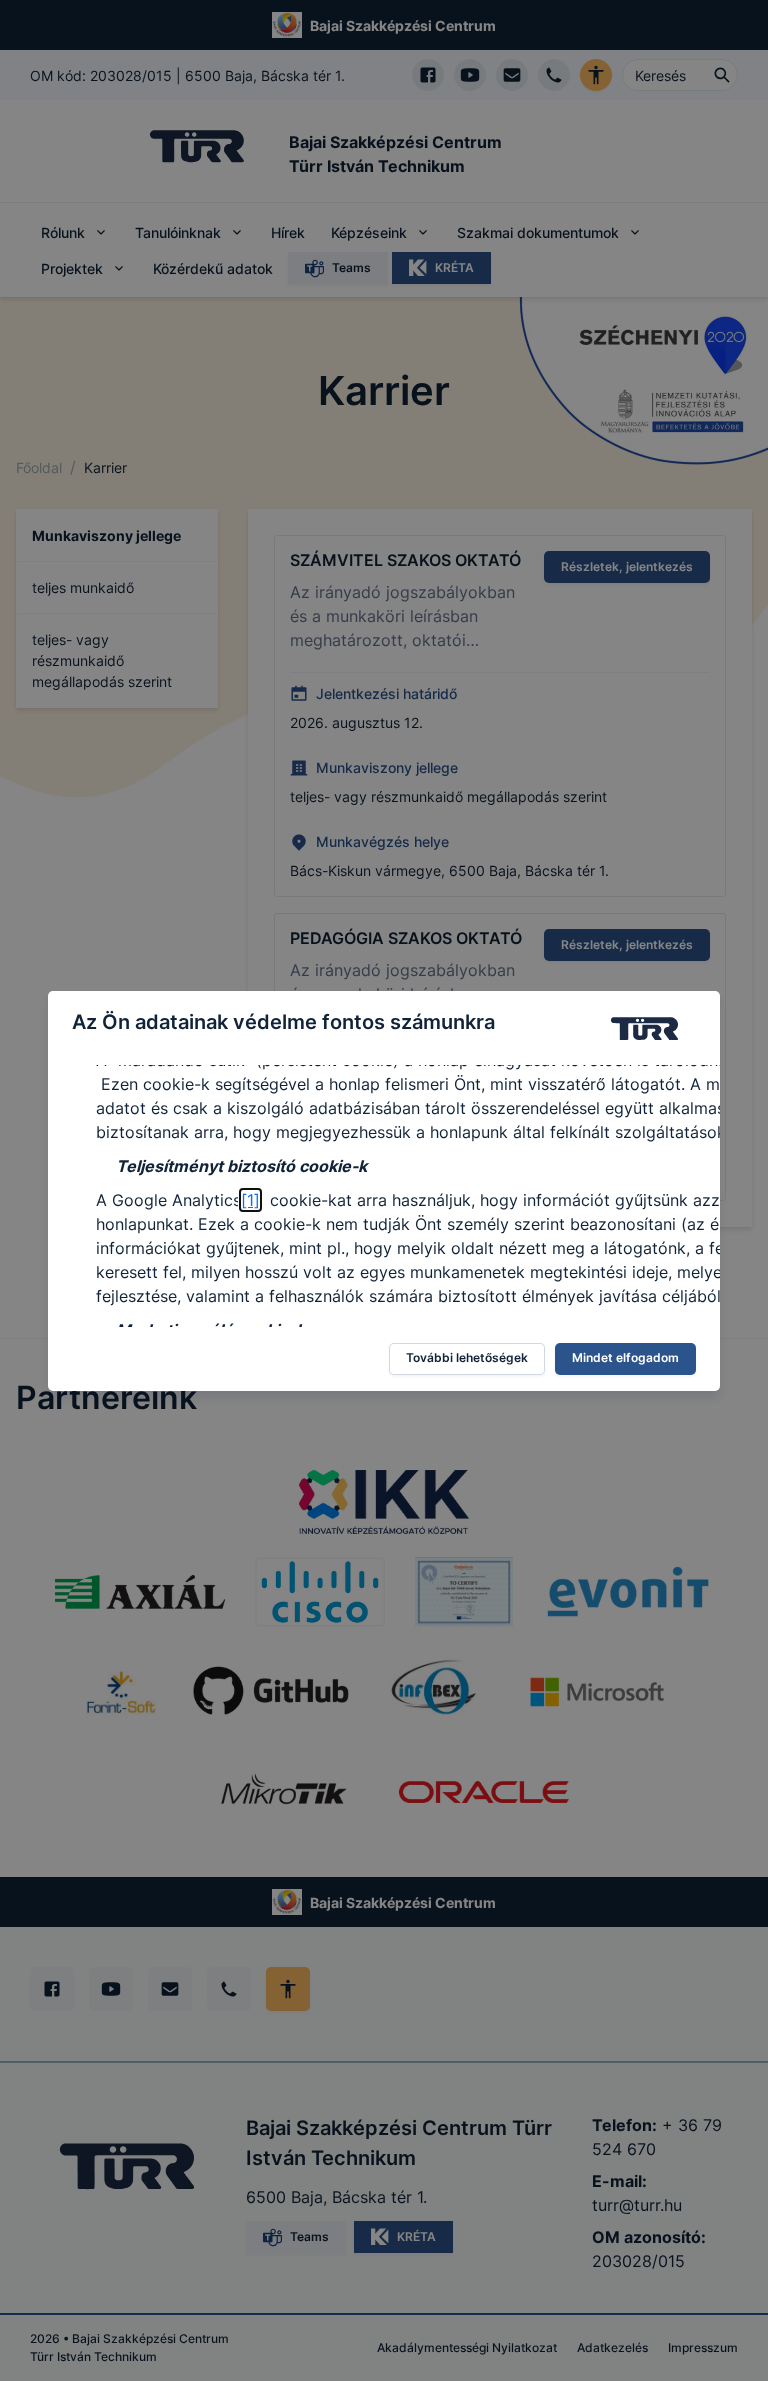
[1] (250, 1200)
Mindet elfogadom (625, 1357)
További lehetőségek (467, 1357)
